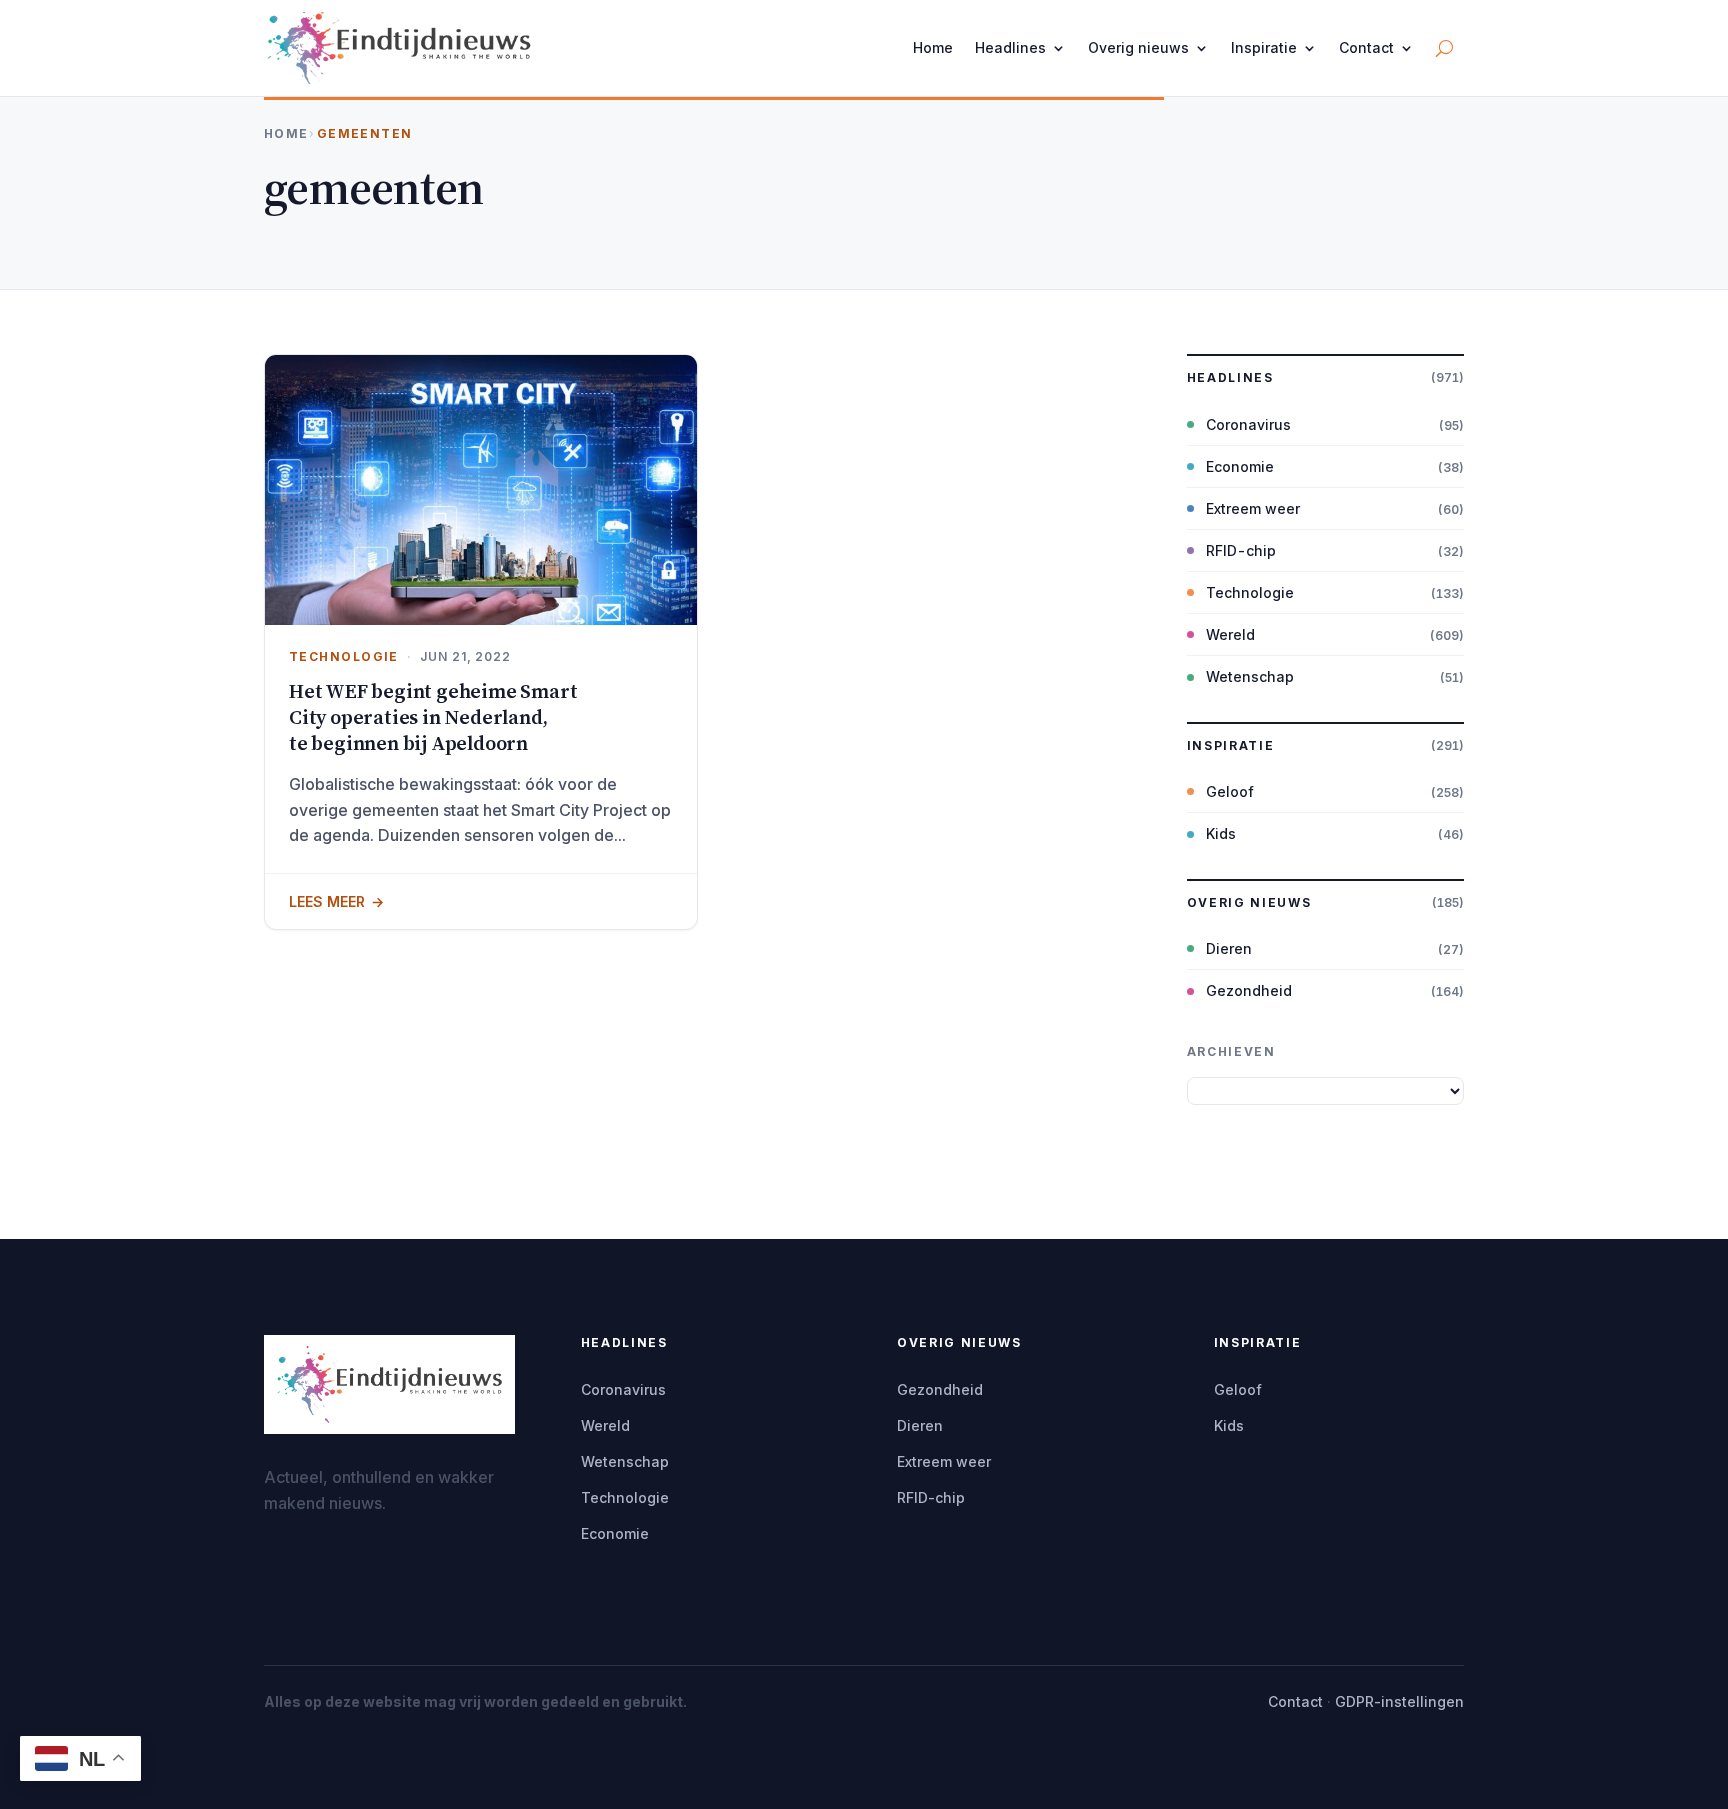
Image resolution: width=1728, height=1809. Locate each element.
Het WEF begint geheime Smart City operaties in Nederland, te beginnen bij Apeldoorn (433, 717)
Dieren (1229, 948)
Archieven (1231, 1051)
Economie (1240, 466)
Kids (1221, 833)
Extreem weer (1253, 508)
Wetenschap (1250, 676)
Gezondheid (1249, 990)
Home (933, 47)
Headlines (1010, 47)
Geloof (1230, 791)
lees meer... (481, 901)
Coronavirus (1248, 424)
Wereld (1230, 634)
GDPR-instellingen (1399, 1701)
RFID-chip (1241, 550)
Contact (1366, 47)
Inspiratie (1264, 47)
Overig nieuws (1138, 47)
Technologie (344, 656)
